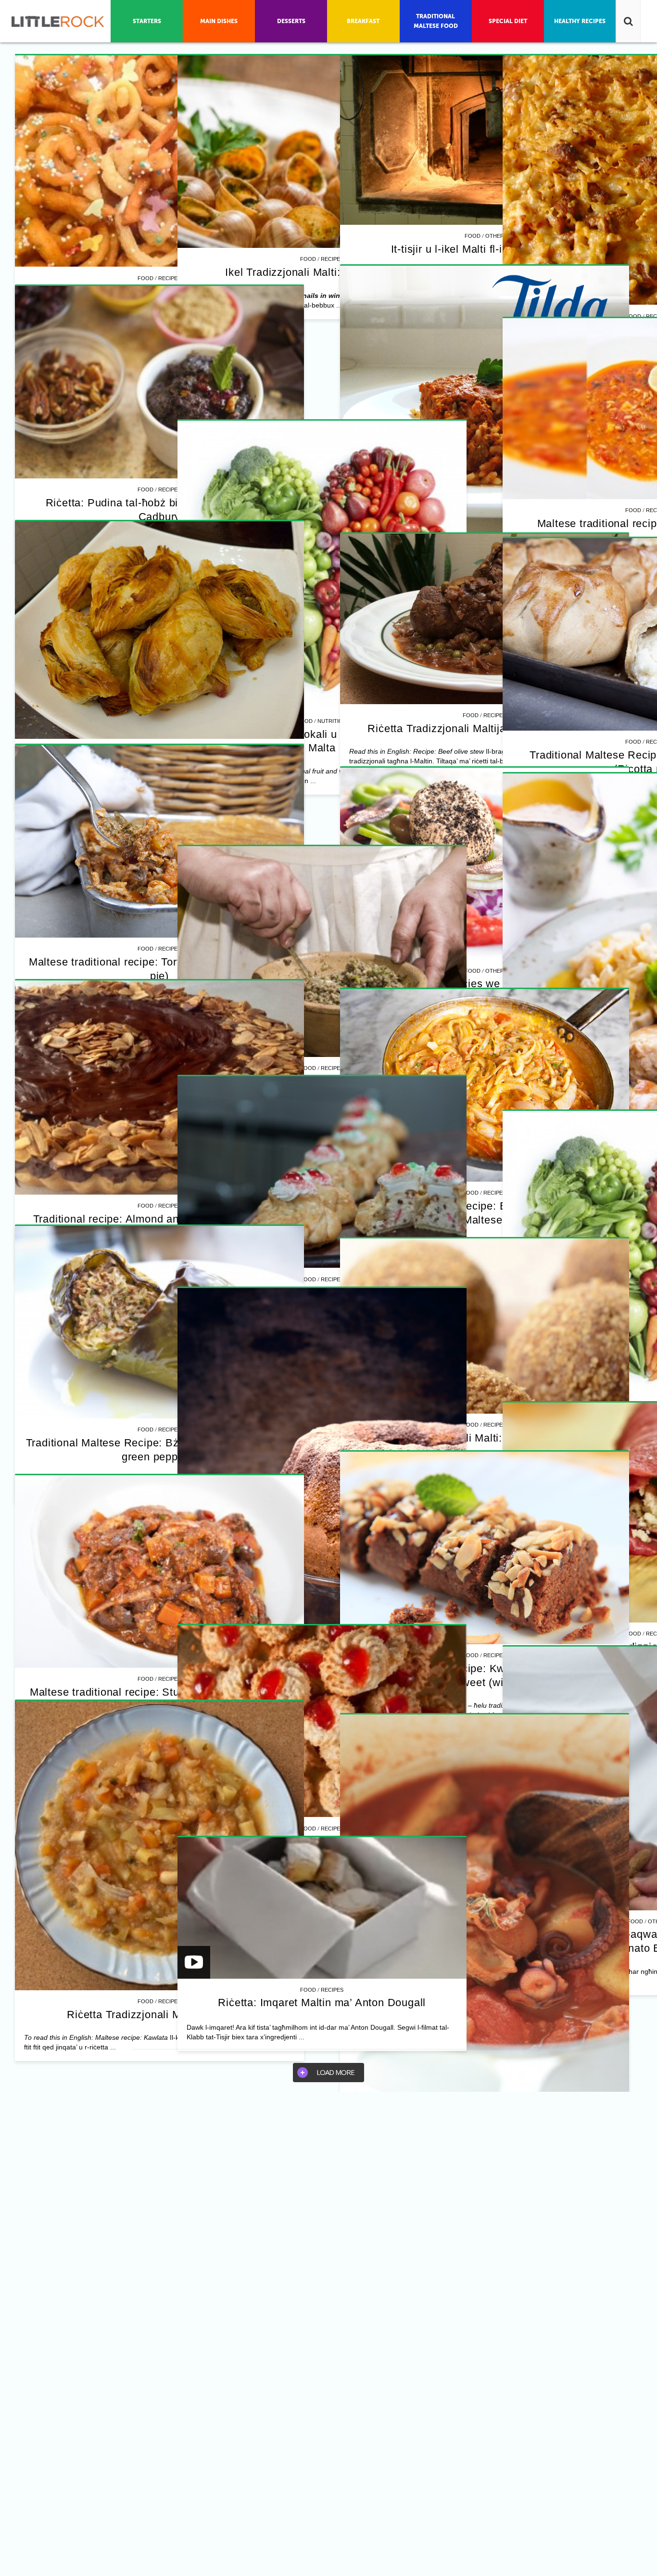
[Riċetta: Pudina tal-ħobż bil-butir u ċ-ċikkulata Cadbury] (159, 382)
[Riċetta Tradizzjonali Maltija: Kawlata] (159, 1846)
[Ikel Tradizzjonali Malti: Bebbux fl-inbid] (322, 152)
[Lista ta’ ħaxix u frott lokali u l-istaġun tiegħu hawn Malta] (322, 565)
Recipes (170, 278)
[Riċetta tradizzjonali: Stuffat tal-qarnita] (484, 1931)
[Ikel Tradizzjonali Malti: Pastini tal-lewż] (484, 1326)
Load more (335, 2072)
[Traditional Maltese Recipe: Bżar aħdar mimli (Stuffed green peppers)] (159, 1322)
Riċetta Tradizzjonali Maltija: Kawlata (159, 2015)
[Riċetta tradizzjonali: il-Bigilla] (322, 952)
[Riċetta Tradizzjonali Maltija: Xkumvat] (159, 161)
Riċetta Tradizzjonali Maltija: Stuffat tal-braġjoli (484, 728)
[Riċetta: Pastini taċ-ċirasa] (322, 1721)
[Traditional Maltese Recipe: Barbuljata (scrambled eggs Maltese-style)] (484, 1085)
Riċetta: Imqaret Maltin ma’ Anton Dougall (322, 2003)
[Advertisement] (322, 335)
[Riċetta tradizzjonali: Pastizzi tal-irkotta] (159, 630)
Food (145, 278)
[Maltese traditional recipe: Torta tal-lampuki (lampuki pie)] (159, 841)
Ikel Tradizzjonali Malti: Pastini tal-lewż (485, 1438)
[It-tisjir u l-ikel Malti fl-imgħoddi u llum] (484, 140)
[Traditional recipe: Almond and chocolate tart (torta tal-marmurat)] (159, 1088)
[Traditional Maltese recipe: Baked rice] (484, 410)
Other (495, 236)
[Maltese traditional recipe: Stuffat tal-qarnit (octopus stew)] (159, 1571)
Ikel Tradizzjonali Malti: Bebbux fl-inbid (322, 272)
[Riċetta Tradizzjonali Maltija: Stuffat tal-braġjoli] (484, 619)
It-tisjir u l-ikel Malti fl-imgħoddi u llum (485, 249)
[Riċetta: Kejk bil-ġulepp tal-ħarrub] (322, 1504)
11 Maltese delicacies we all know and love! (485, 984)
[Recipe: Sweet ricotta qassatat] (322, 1172)
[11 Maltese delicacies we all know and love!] (484, 863)
